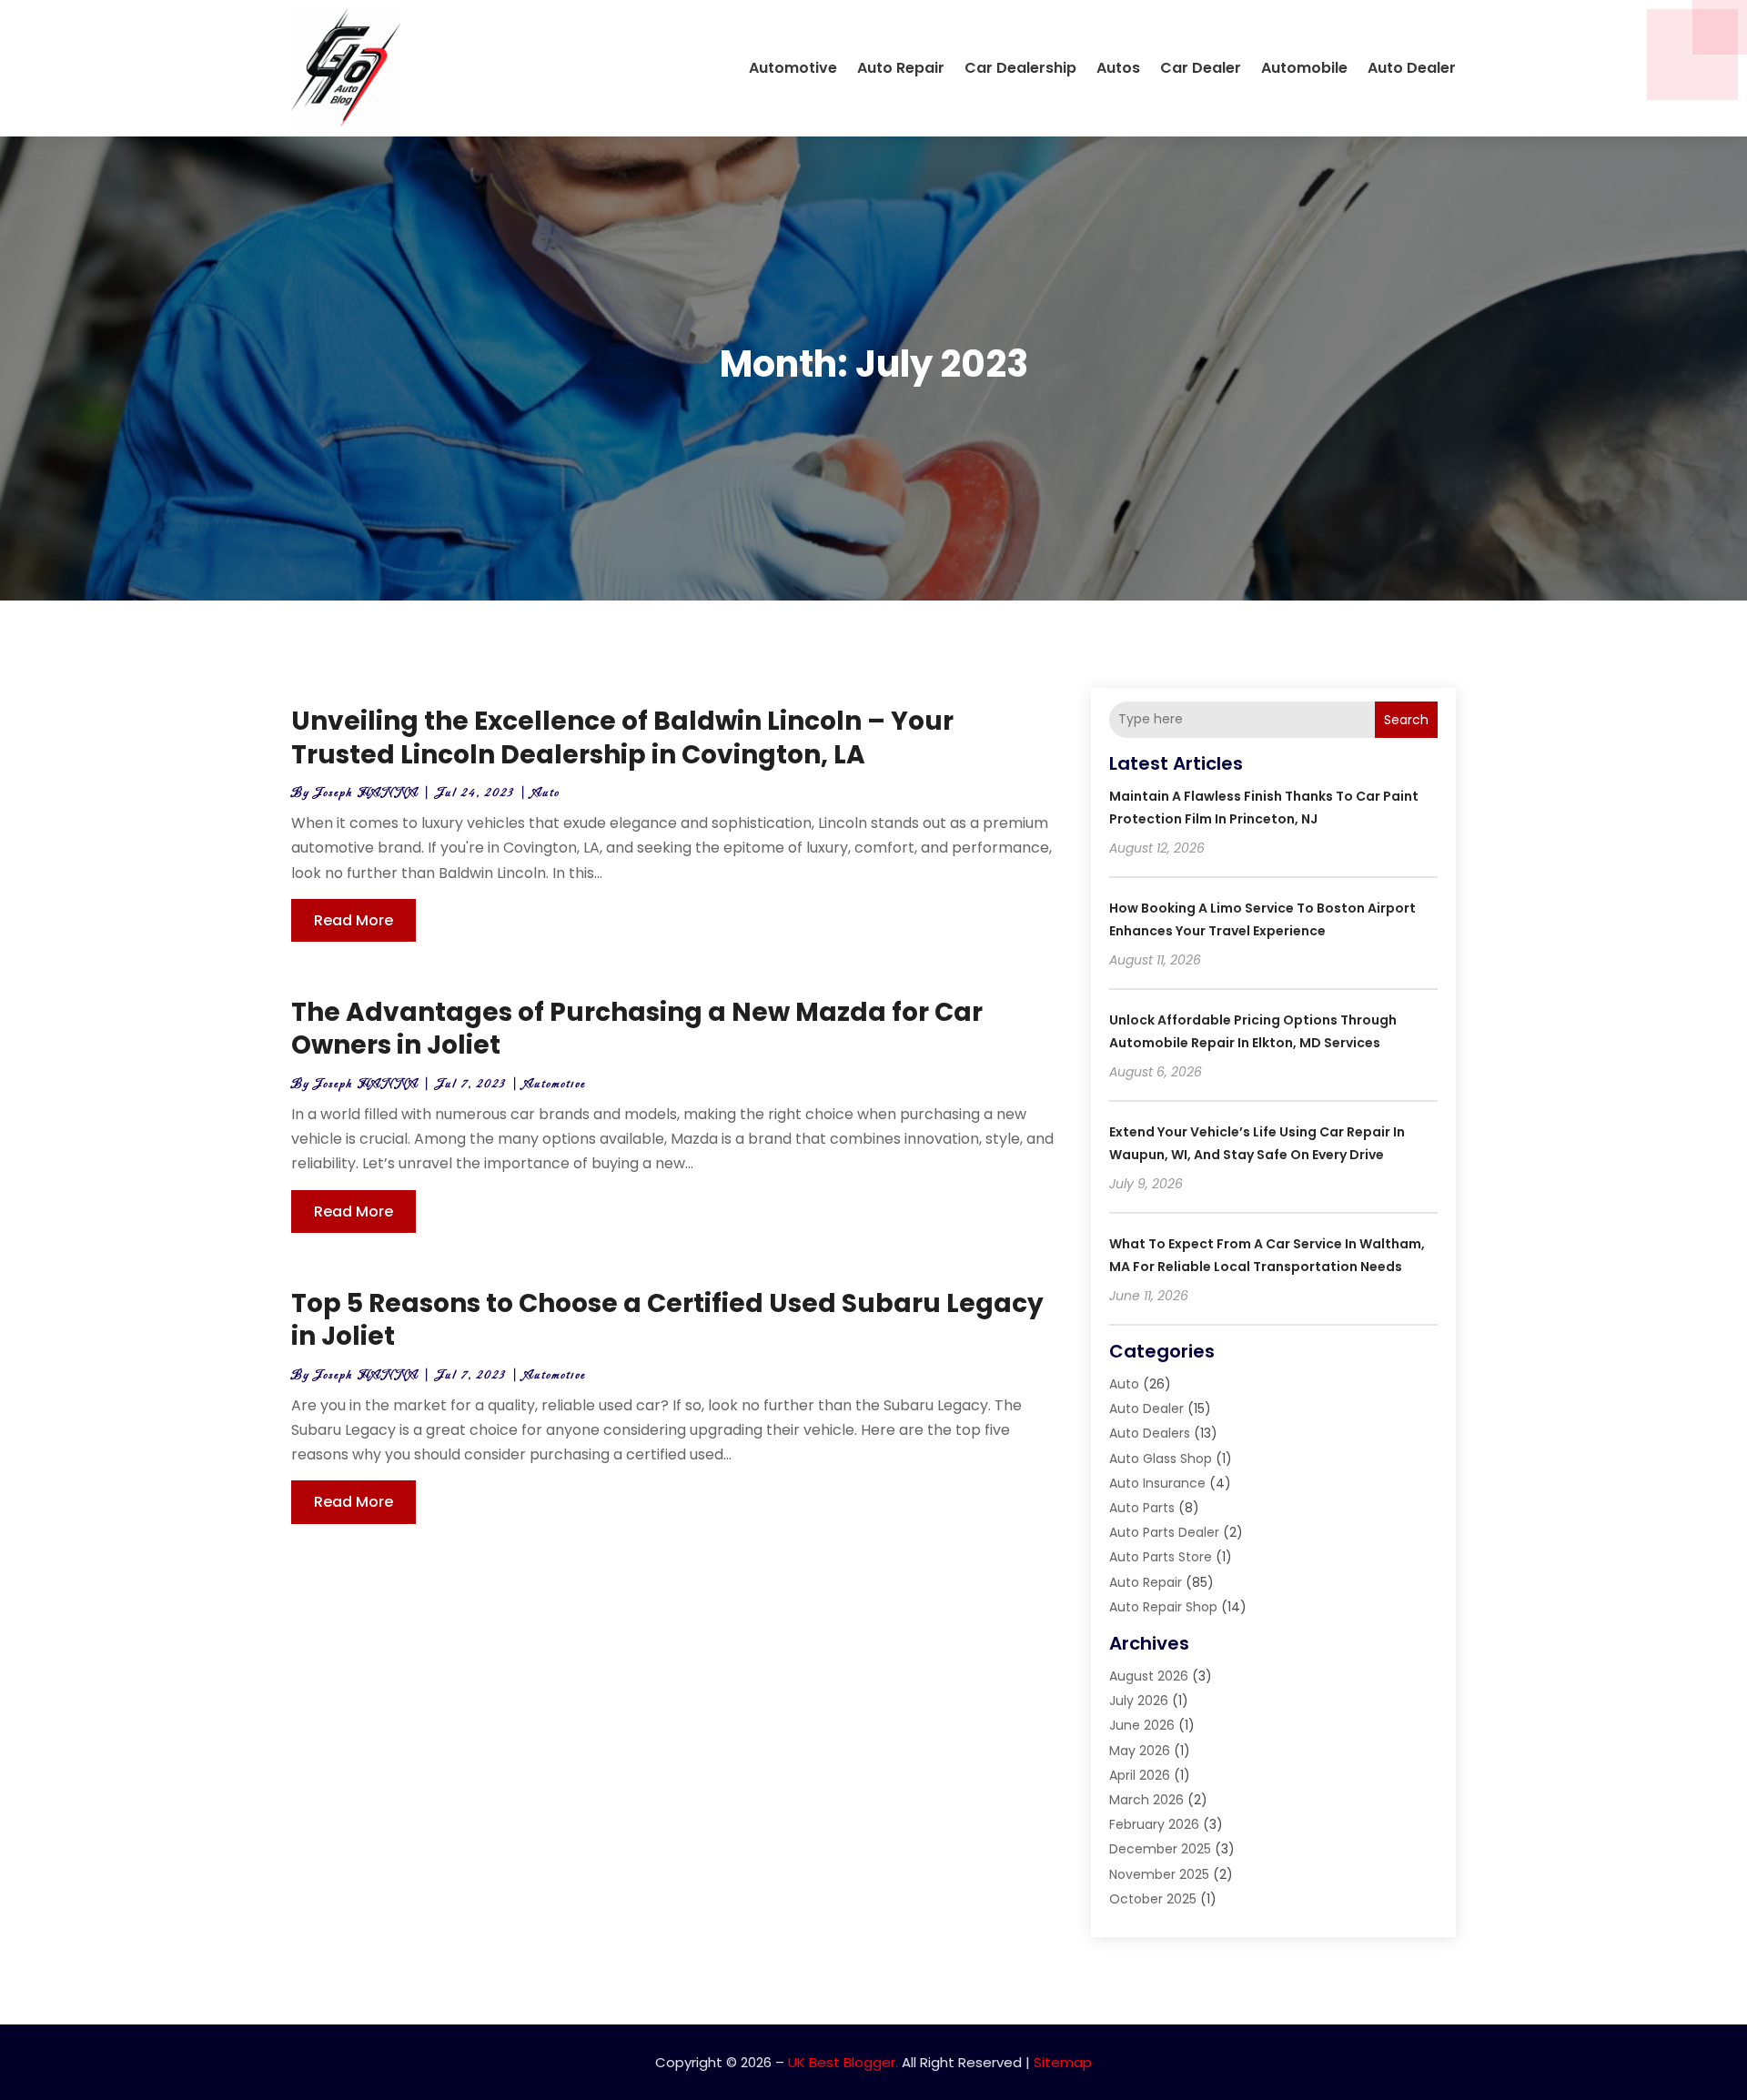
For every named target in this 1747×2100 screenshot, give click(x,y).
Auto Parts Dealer (1164, 1532)
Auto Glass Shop (1161, 1459)
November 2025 (1159, 1874)
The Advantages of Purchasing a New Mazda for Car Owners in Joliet (637, 1029)
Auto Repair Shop (1163, 1607)
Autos (1118, 68)
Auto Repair (901, 68)
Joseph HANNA (366, 793)
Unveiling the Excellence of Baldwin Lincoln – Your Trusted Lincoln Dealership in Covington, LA (622, 737)
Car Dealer (1201, 68)
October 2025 (1153, 1899)
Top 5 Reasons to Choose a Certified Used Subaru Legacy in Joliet (667, 1320)
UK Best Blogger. (843, 2062)
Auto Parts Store (1161, 1557)
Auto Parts (1142, 1508)
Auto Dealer (1412, 68)
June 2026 (1142, 1725)
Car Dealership (1020, 68)
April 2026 (1140, 1775)
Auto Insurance (1157, 1483)
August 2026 (1149, 1676)
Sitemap (1063, 2062)
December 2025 (1160, 1849)
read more (353, 920)
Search (1406, 720)
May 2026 (1140, 1751)
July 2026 (1139, 1701)
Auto (546, 793)
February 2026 (1154, 1824)
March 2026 (1146, 1800)
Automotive (793, 68)
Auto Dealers (1150, 1433)
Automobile (1304, 68)
